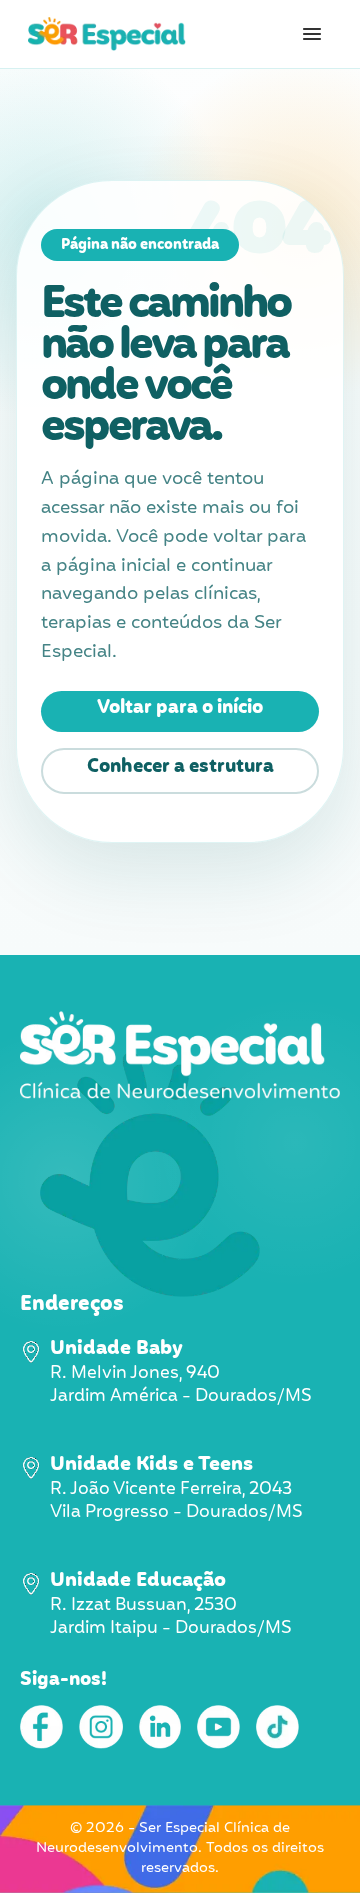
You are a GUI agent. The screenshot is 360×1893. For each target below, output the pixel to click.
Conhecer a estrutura (180, 767)
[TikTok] (277, 1727)
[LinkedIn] (160, 1727)
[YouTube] (218, 1727)
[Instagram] (101, 1727)
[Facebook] (41, 1727)
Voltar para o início (180, 708)
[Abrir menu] (312, 34)
